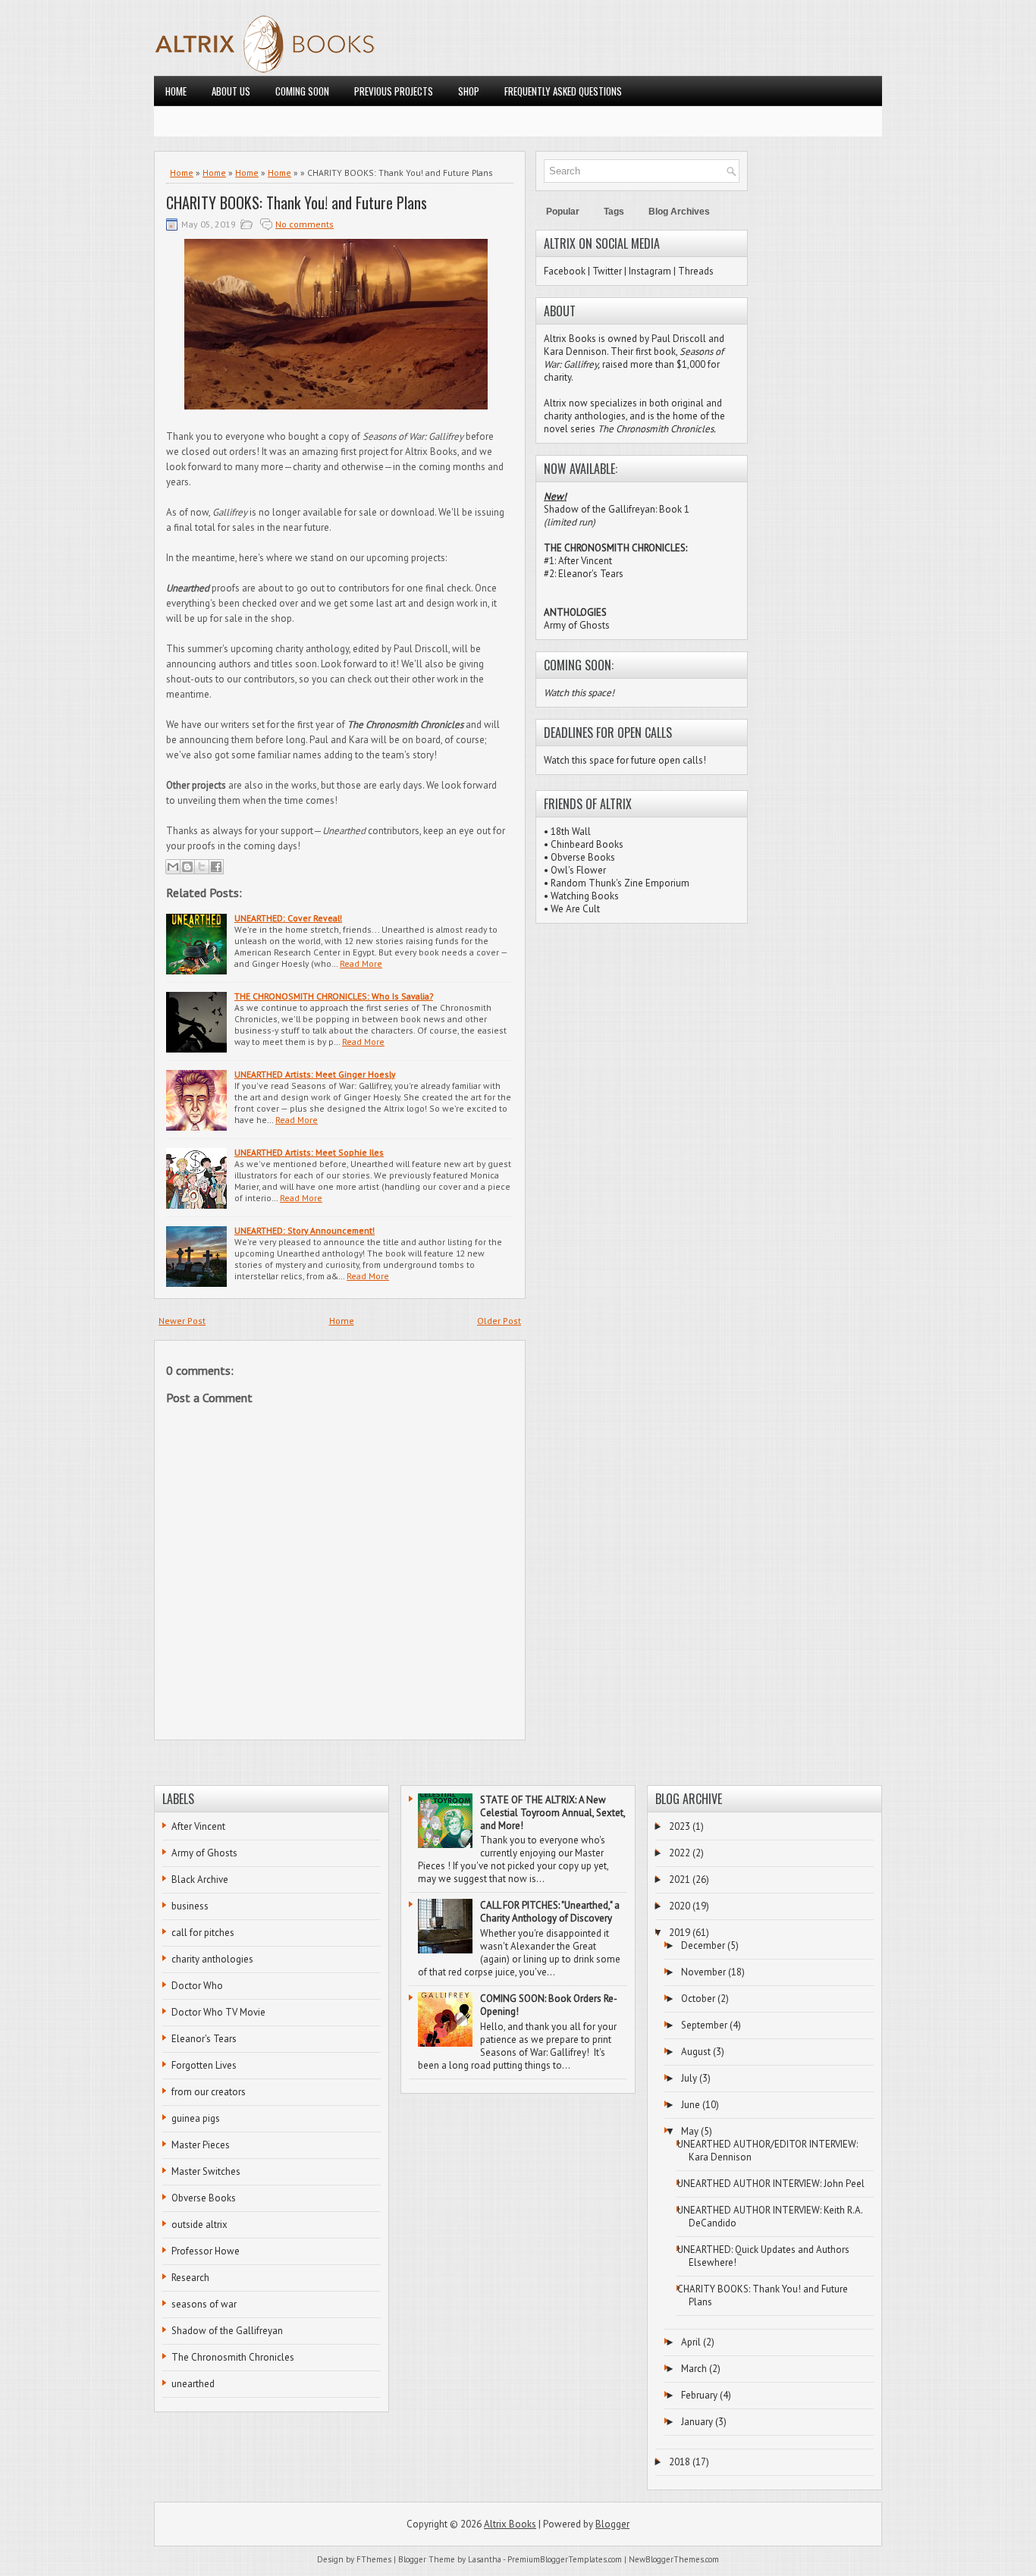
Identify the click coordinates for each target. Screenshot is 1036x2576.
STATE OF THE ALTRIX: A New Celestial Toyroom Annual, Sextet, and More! (553, 1813)
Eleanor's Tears (204, 2039)
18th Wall (571, 831)
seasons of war (204, 2304)
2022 (680, 1853)
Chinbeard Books (587, 844)
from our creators (209, 2092)
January (697, 2422)
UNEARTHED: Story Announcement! (305, 1230)
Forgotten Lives (204, 2065)
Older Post (499, 1321)
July (689, 2078)
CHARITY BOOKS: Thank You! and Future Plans (297, 202)
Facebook (565, 271)
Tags (614, 212)
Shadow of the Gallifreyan (227, 2331)
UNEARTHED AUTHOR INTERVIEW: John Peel (771, 2184)
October (698, 1999)
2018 (680, 2462)
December (703, 1945)
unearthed (193, 2384)
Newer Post (182, 1321)
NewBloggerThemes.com (674, 2559)
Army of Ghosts (577, 625)
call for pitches (203, 1933)
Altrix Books (510, 2524)
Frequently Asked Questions (563, 91)
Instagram (650, 271)
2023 (680, 1826)
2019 (680, 1933)
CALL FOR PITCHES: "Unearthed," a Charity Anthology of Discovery (550, 1912)
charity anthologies (212, 1959)
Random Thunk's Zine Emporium (620, 883)
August (696, 2052)
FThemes (374, 2559)
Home (176, 91)
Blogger (612, 2524)
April (691, 2342)
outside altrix (199, 2225)
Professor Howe (206, 2251)
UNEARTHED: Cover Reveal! (288, 918)
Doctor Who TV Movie (218, 2012)
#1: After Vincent (578, 561)
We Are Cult (575, 909)
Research (190, 2278)
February (699, 2395)
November (703, 1972)
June (691, 2105)
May (690, 2131)
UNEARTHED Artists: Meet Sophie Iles (309, 1152)
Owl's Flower (578, 870)
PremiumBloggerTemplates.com (565, 2559)
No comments (305, 224)
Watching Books (585, 896)
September (704, 2025)
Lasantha (485, 2559)
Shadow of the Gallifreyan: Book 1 (617, 509)
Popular (563, 212)
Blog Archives (679, 212)
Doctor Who (197, 1986)
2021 (680, 1879)
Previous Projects (394, 91)
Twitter (607, 271)
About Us (231, 91)
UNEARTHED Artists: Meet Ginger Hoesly (315, 1074)
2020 (680, 1906)
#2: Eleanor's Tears (584, 574)
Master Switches (206, 2171)
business (190, 1906)
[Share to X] (202, 867)
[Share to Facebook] (216, 867)
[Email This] (173, 867)
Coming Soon (302, 91)
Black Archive (200, 1879)
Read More (361, 963)
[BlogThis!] (187, 867)
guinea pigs (196, 2118)
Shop (469, 91)
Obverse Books (583, 857)
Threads (696, 271)
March (694, 2369)
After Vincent (198, 1826)
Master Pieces (201, 2145)
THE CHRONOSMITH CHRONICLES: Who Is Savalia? (334, 996)
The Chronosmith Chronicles (233, 2357)
